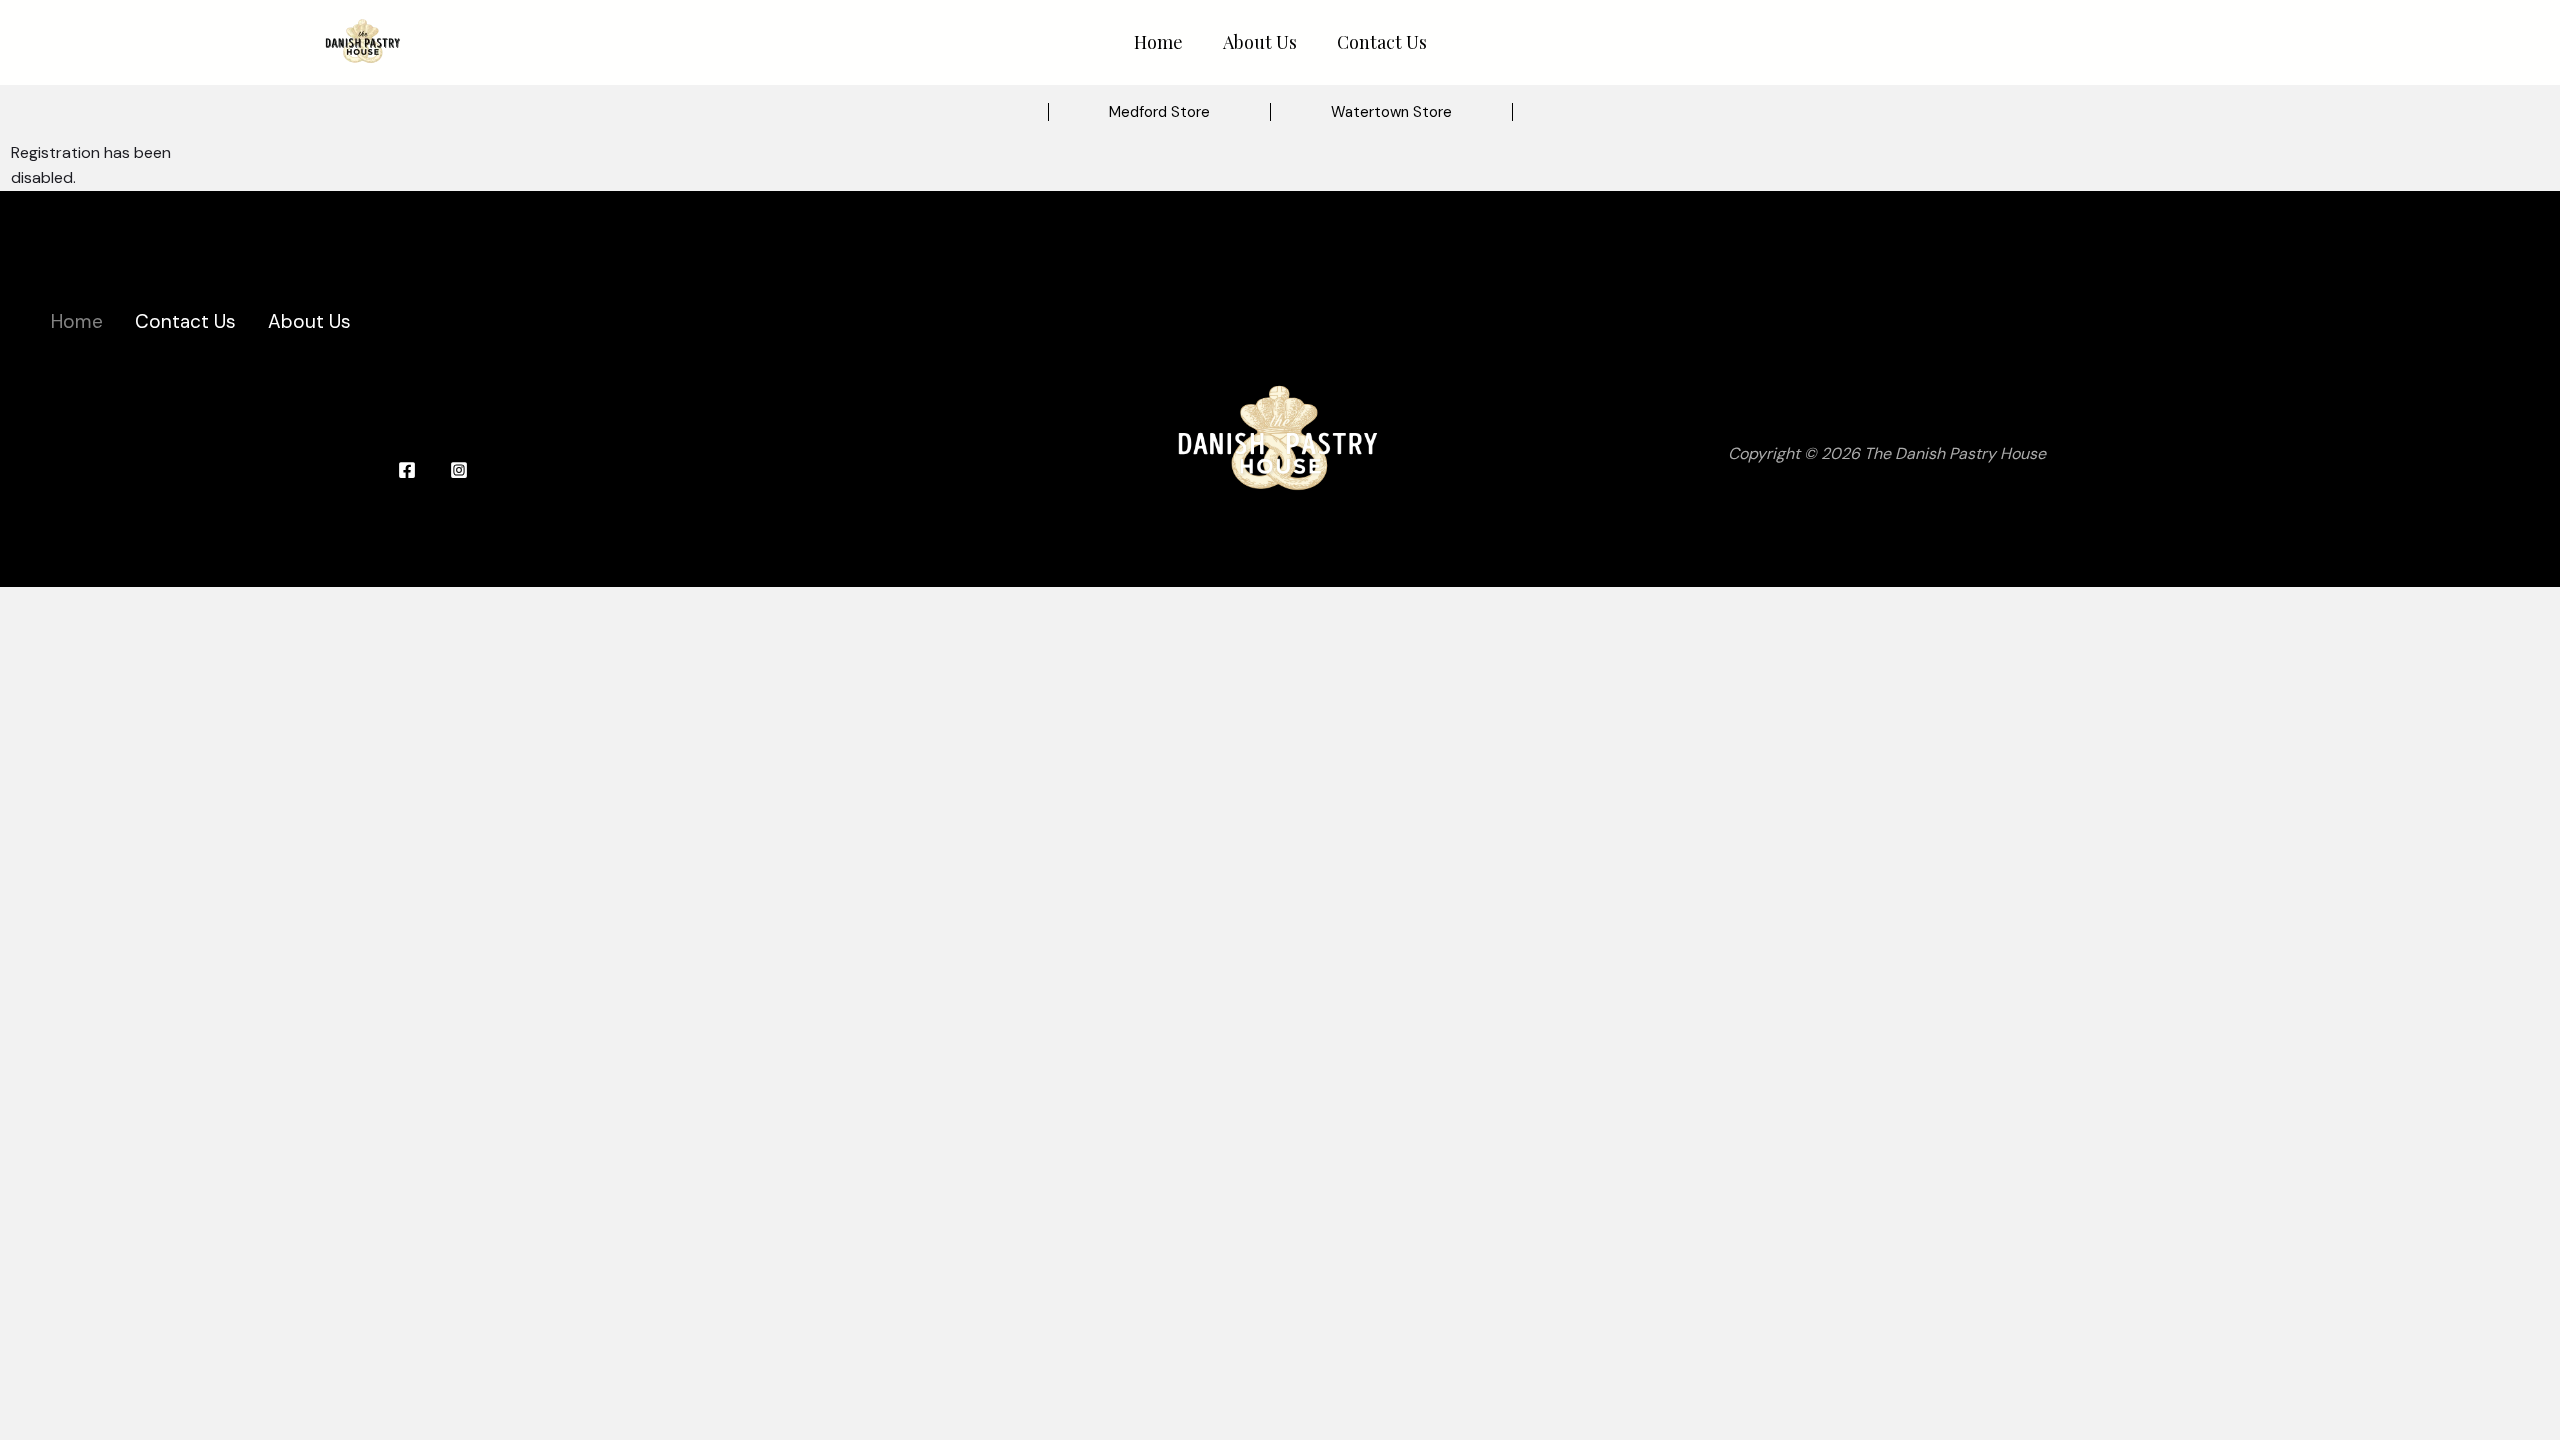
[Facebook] (407, 470)
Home (1158, 42)
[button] (1159, 112)
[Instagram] (459, 470)
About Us (1260, 42)
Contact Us (1382, 42)
